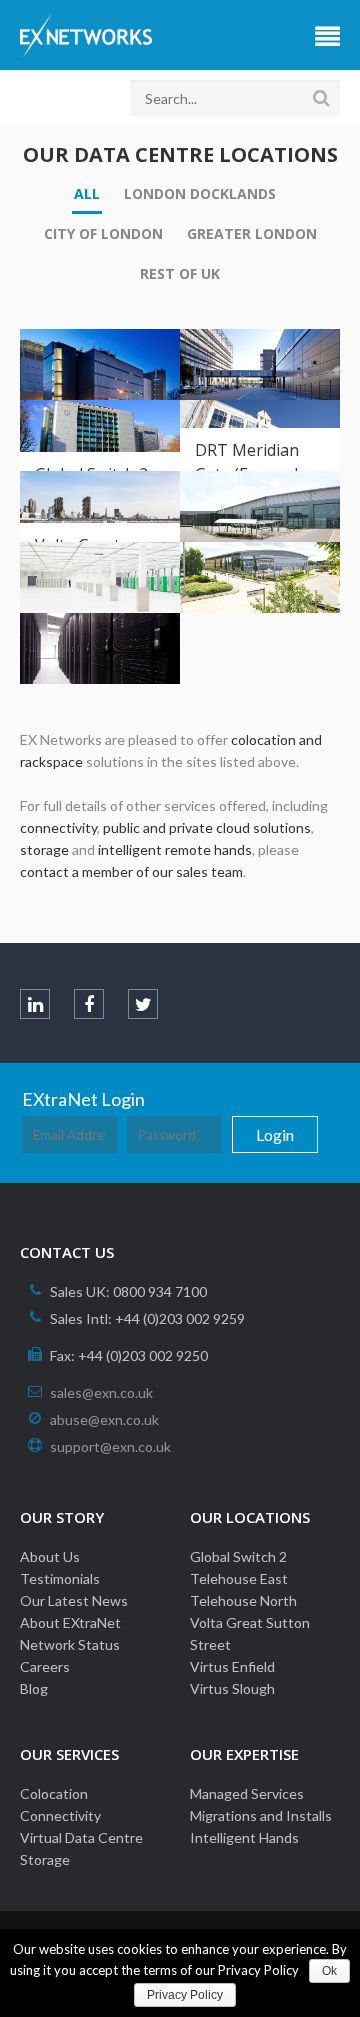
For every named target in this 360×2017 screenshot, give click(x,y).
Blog (34, 1688)
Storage (45, 1859)
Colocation (54, 1793)
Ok (329, 1971)
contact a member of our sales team (131, 871)
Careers (45, 1666)
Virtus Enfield (232, 1666)
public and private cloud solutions (207, 827)
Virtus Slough (232, 1688)
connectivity (58, 827)
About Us (50, 1556)
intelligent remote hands (175, 849)
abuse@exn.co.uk (104, 1419)
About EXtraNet (70, 1622)
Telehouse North (243, 1600)
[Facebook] (89, 1004)
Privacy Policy (185, 1995)
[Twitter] (143, 1004)
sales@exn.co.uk (101, 1392)
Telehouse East (239, 1578)
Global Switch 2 (238, 1556)
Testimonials (60, 1578)
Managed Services (247, 1793)
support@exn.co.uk (110, 1446)
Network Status (70, 1644)
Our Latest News (74, 1600)
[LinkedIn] (35, 1004)
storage (44, 849)
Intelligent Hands (244, 1837)
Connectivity (60, 1815)
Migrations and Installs (261, 1815)
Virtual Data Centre (81, 1837)
